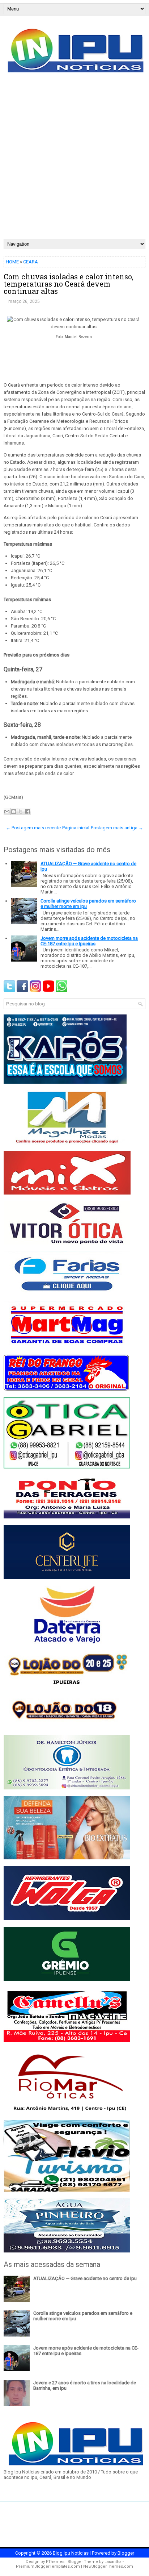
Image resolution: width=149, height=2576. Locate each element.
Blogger (126, 2553)
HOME (12, 262)
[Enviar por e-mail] (7, 812)
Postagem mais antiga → (117, 828)
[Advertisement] (74, 161)
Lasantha (113, 2562)
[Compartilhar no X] (21, 812)
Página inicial (76, 828)
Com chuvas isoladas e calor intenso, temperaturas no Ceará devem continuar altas (69, 284)
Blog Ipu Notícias (71, 2553)
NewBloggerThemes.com (108, 2566)
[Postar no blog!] (14, 812)
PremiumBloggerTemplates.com (48, 2566)
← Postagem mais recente (33, 828)
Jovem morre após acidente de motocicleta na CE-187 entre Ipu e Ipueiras (89, 941)
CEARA (31, 262)
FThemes (55, 2562)
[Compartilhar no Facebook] (27, 812)
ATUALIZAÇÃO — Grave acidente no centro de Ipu (85, 2278)
